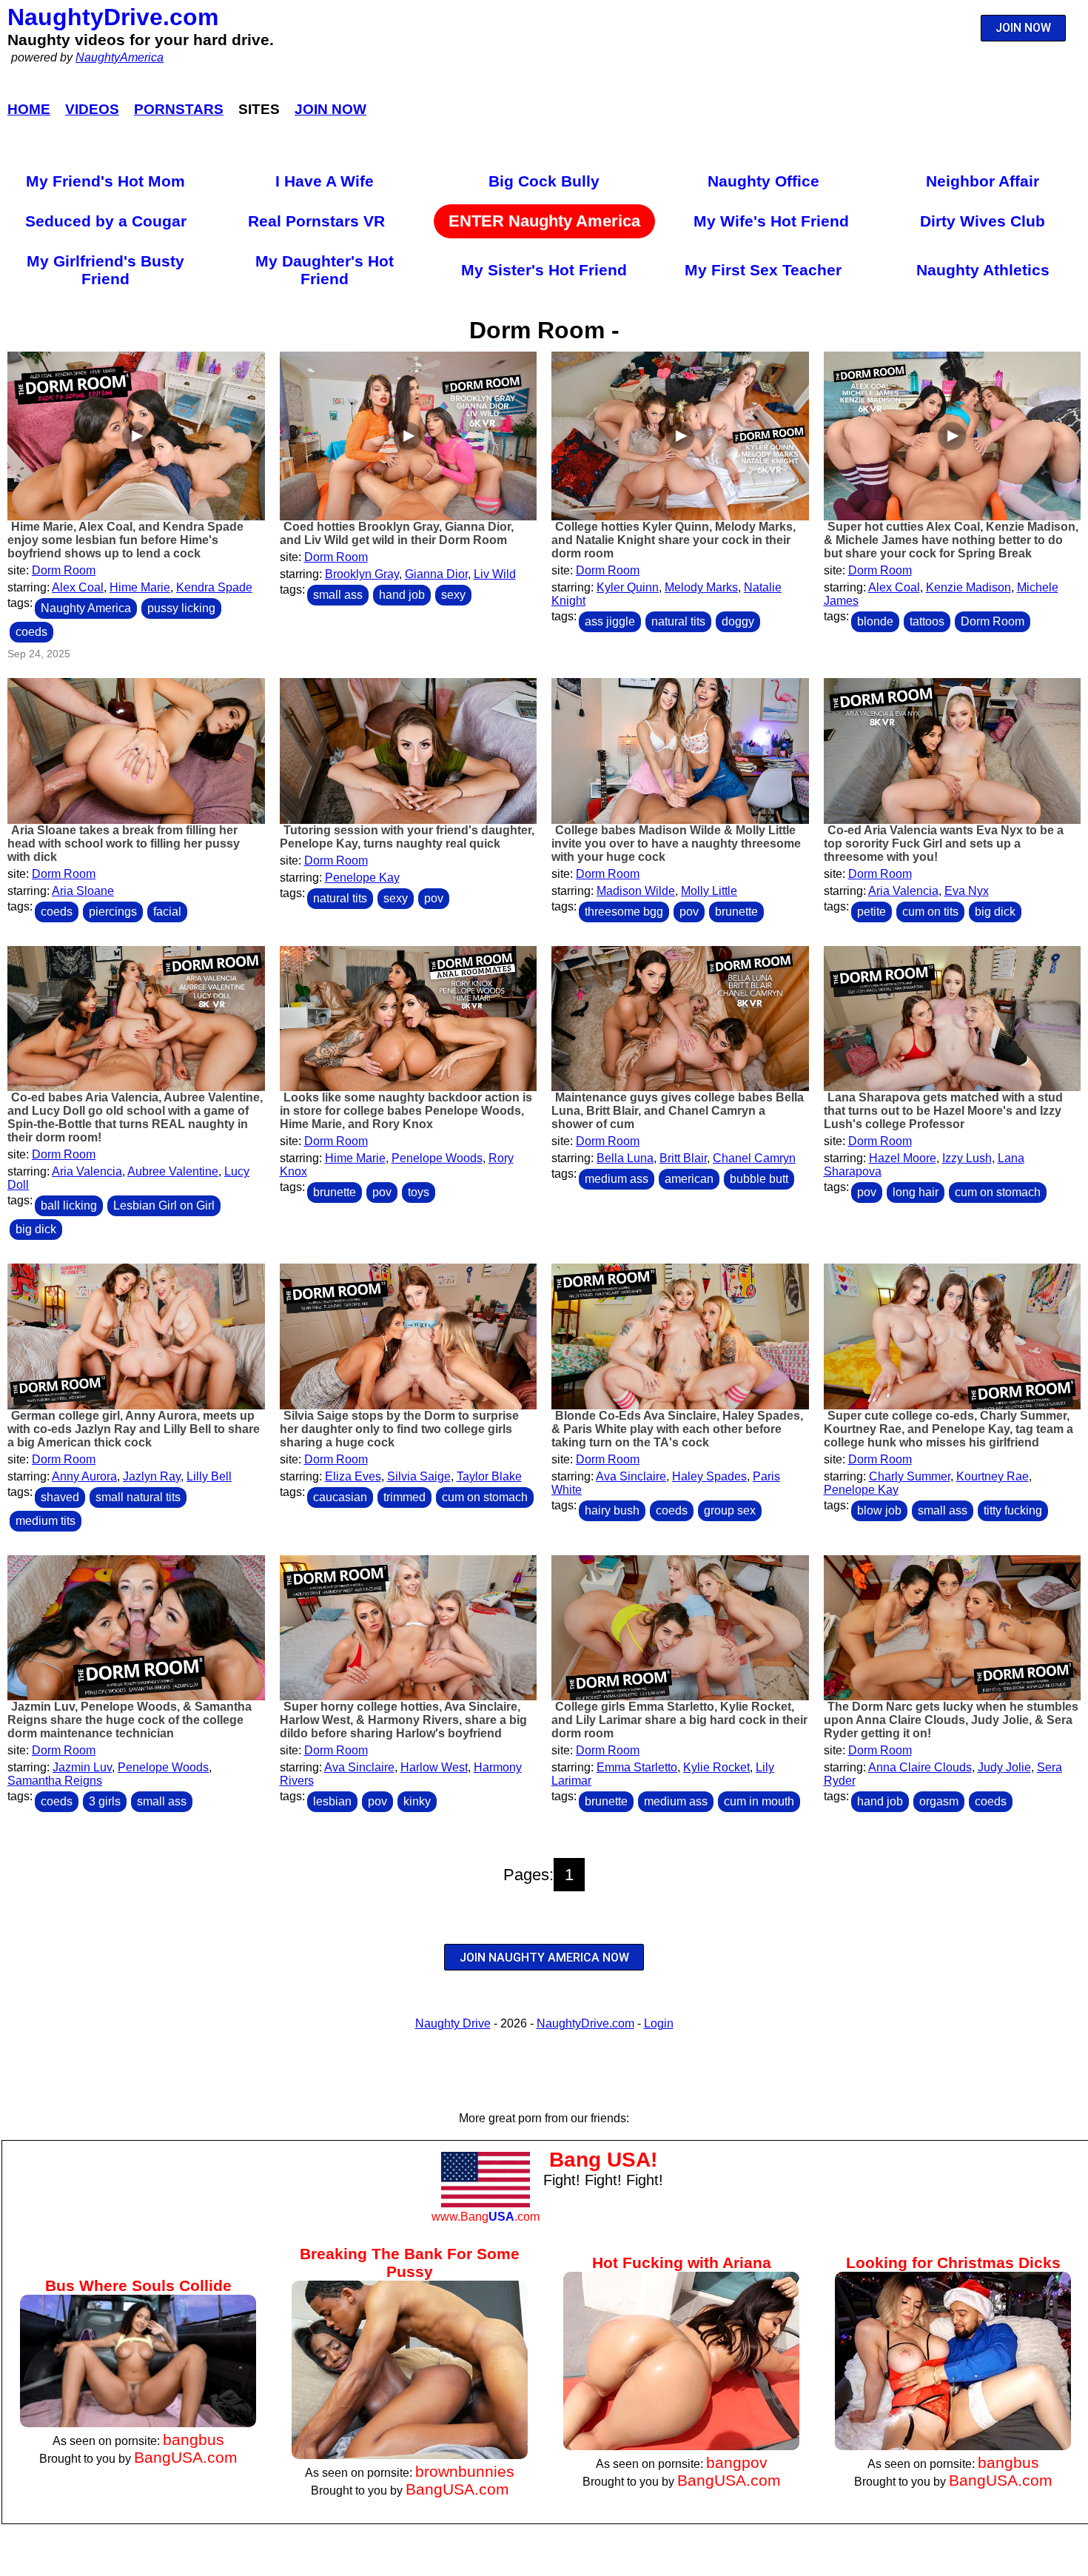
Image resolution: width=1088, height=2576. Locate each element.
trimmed (404, 1497)
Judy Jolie (1004, 1767)
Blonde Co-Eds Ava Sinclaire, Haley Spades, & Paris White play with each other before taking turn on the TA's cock (677, 1429)
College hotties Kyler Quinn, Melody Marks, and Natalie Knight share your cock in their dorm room (674, 540)
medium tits (46, 1521)
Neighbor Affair (983, 181)
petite (872, 912)
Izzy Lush (967, 1158)
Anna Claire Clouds (920, 1767)
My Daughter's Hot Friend (325, 270)
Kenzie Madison (968, 587)
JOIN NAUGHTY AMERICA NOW (544, 1958)
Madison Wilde (636, 891)
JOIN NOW (1023, 28)
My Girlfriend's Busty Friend (105, 270)
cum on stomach (998, 1192)
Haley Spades (709, 1476)
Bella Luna (625, 1158)
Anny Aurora (84, 1476)
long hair (916, 1192)
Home (29, 109)
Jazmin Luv (82, 1767)
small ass (338, 595)
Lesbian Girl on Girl (164, 1205)
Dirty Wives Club (983, 221)
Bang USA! (603, 2160)
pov (434, 898)
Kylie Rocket (716, 1767)
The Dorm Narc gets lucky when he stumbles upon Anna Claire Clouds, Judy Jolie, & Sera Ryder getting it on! (951, 1720)
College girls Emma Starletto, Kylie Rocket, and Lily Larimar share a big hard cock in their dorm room (679, 1720)
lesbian (332, 1801)
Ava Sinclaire (631, 1476)
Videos (92, 109)
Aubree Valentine (173, 1171)
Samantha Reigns (55, 1781)
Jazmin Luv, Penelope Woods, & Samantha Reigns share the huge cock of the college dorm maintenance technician (130, 1720)
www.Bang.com (486, 2217)
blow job (879, 1510)
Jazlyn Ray (152, 1476)
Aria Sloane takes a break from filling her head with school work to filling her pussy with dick (124, 843)
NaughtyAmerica (120, 57)
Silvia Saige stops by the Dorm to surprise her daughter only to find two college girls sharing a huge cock (399, 1429)
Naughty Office (763, 181)
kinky (417, 1801)
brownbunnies (465, 2471)
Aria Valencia (903, 891)
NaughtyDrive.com (113, 17)
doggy (738, 621)
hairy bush (612, 1510)
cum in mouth (759, 1801)
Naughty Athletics (983, 270)
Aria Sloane (83, 891)
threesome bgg (624, 912)
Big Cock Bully (544, 181)
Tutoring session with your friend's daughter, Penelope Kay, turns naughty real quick (407, 837)
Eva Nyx (967, 891)
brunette (736, 912)
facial (167, 912)
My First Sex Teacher (763, 270)
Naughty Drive (453, 2023)
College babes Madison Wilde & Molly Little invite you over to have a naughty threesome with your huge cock (676, 843)
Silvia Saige (419, 1476)
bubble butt (759, 1179)
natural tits (678, 621)
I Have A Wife (325, 181)
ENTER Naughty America (544, 221)
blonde (875, 621)
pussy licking (181, 608)
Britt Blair (683, 1158)
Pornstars (179, 109)
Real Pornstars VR (316, 221)
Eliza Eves (353, 1476)
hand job (402, 595)
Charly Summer (910, 1476)
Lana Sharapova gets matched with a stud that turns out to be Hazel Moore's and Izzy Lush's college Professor (943, 1111)
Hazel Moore (903, 1158)
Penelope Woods (437, 1158)
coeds (31, 632)
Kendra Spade (214, 587)
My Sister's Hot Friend (544, 270)
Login (659, 2023)
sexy (453, 595)
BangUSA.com (186, 2457)
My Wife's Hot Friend (771, 221)
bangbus (194, 2439)
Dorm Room (64, 570)
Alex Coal (78, 587)
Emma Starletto (637, 1767)
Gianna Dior (436, 574)
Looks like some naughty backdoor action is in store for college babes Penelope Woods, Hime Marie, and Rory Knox (406, 1111)
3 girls (105, 1801)
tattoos (927, 621)
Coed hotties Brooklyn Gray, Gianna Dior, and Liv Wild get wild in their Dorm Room (397, 533)
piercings (113, 912)
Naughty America (86, 608)
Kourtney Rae (993, 1476)
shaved (60, 1497)
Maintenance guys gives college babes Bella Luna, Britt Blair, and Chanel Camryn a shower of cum (678, 1111)
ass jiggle (610, 621)
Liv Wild (495, 574)
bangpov (737, 2462)
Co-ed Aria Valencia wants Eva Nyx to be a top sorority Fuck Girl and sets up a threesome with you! (944, 843)
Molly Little (709, 891)
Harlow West (434, 1767)
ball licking (69, 1205)
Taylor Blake (489, 1476)
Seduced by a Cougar (106, 221)
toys (419, 1192)
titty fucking (1013, 1510)
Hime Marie (140, 587)
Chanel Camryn (754, 1158)
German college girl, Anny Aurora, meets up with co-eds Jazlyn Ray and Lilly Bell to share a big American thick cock (134, 1429)
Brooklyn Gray (362, 574)
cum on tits (930, 912)
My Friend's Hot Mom (105, 181)
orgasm (939, 1801)
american (689, 1179)
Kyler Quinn (628, 587)
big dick (995, 912)
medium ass (617, 1179)
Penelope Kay (362, 878)
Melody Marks (701, 587)
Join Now (330, 109)
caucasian (340, 1497)
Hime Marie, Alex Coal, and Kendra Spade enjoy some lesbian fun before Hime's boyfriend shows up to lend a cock (125, 540)
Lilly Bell (209, 1476)
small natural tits (138, 1497)
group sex (730, 1510)
